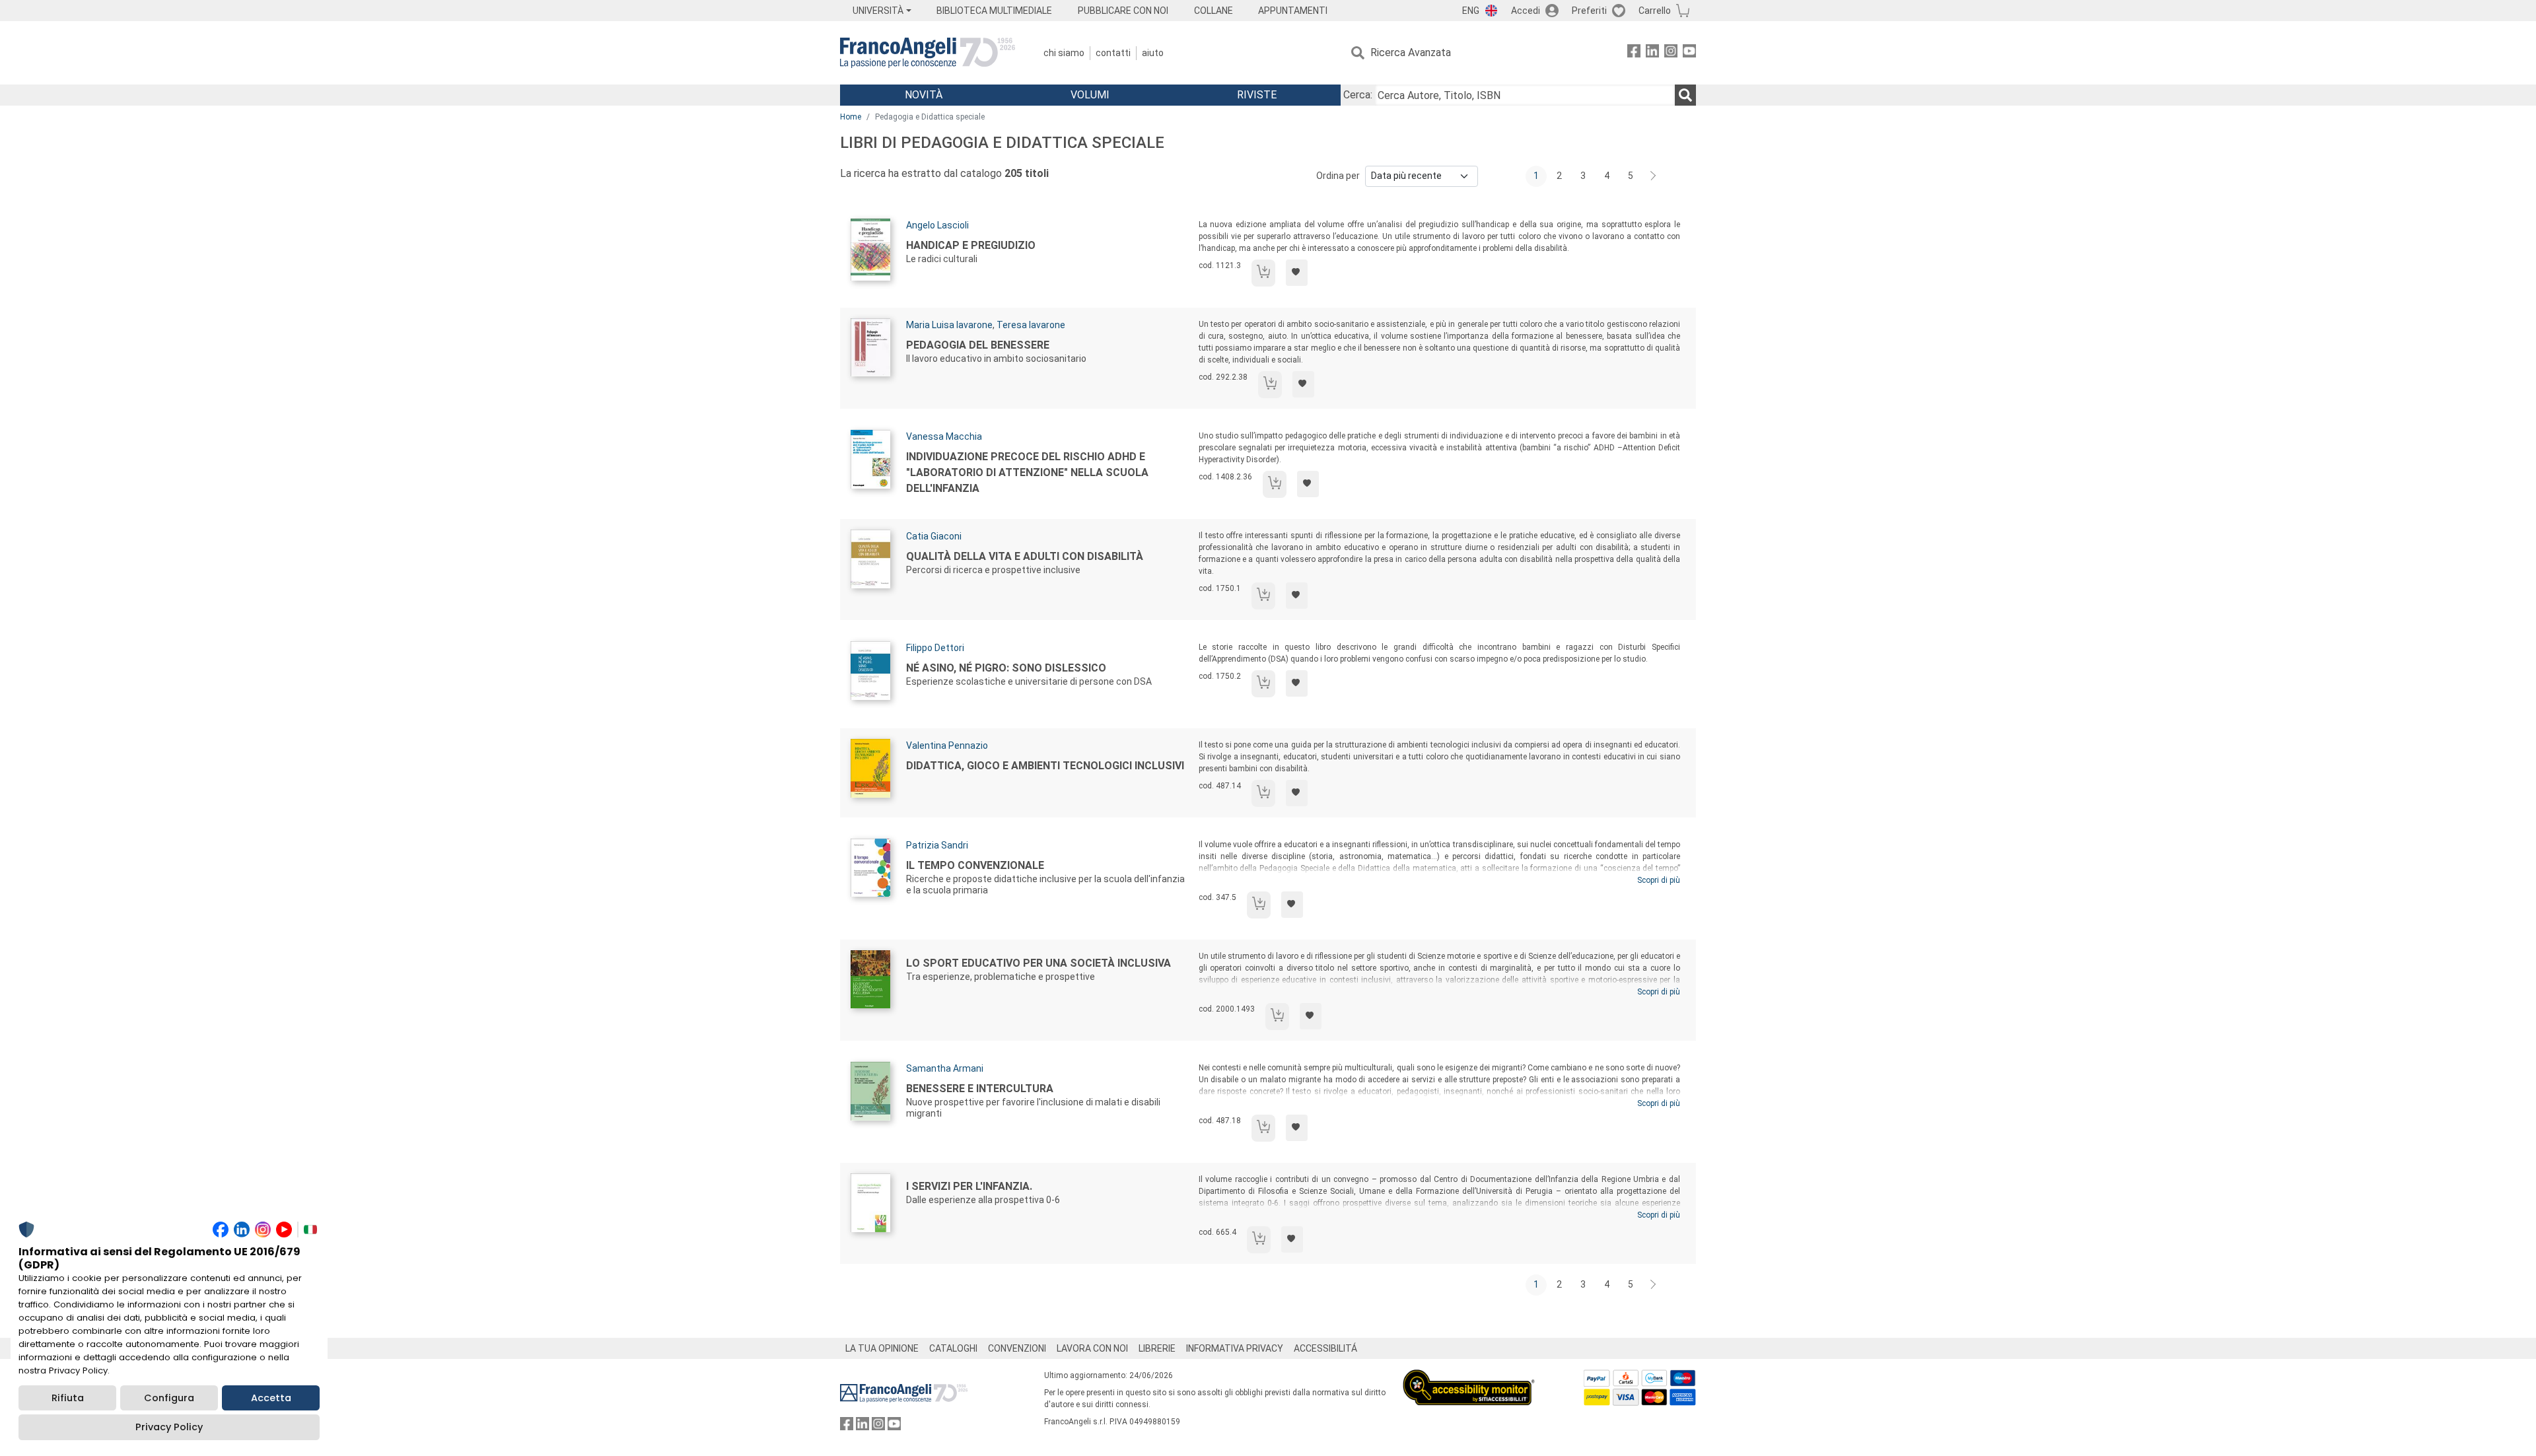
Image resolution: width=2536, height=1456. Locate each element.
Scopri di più (1659, 880)
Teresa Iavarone (1031, 325)
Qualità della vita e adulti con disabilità (1025, 556)
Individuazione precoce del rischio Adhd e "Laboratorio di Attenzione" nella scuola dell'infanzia (1027, 472)
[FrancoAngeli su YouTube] (1689, 53)
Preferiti (1589, 11)
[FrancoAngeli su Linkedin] (1652, 53)
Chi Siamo (1064, 53)
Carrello (1655, 11)
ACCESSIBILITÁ (1325, 1348)
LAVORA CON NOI (1092, 1348)
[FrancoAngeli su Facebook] (1634, 53)
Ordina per (1338, 176)
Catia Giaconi (934, 536)
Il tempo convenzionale (975, 865)
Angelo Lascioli (937, 225)
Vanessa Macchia (944, 436)
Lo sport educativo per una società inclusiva (1039, 963)
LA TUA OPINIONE (882, 1348)
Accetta (271, 1398)
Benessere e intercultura (980, 1089)
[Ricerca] (1685, 95)
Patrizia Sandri (937, 845)
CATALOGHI (953, 1348)
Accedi (1526, 11)
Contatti (1113, 53)
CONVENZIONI (1017, 1348)
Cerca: (1358, 95)
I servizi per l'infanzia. (969, 1186)
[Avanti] (1654, 176)
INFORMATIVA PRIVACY (1235, 1348)
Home (851, 117)
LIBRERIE (1157, 1348)
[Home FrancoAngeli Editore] (928, 53)
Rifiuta (68, 1398)
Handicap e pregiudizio (971, 245)
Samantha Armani (945, 1068)
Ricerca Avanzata (1411, 52)
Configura (169, 1398)
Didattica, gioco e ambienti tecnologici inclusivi (1045, 766)
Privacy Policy (169, 1427)
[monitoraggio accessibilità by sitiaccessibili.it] (1469, 1377)
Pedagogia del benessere (978, 345)
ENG (1471, 11)
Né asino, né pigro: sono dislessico (1006, 668)
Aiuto (1153, 53)
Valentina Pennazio (947, 745)
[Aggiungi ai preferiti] (1297, 273)
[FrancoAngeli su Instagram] (1671, 53)
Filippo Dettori (935, 648)
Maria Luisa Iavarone (949, 325)
